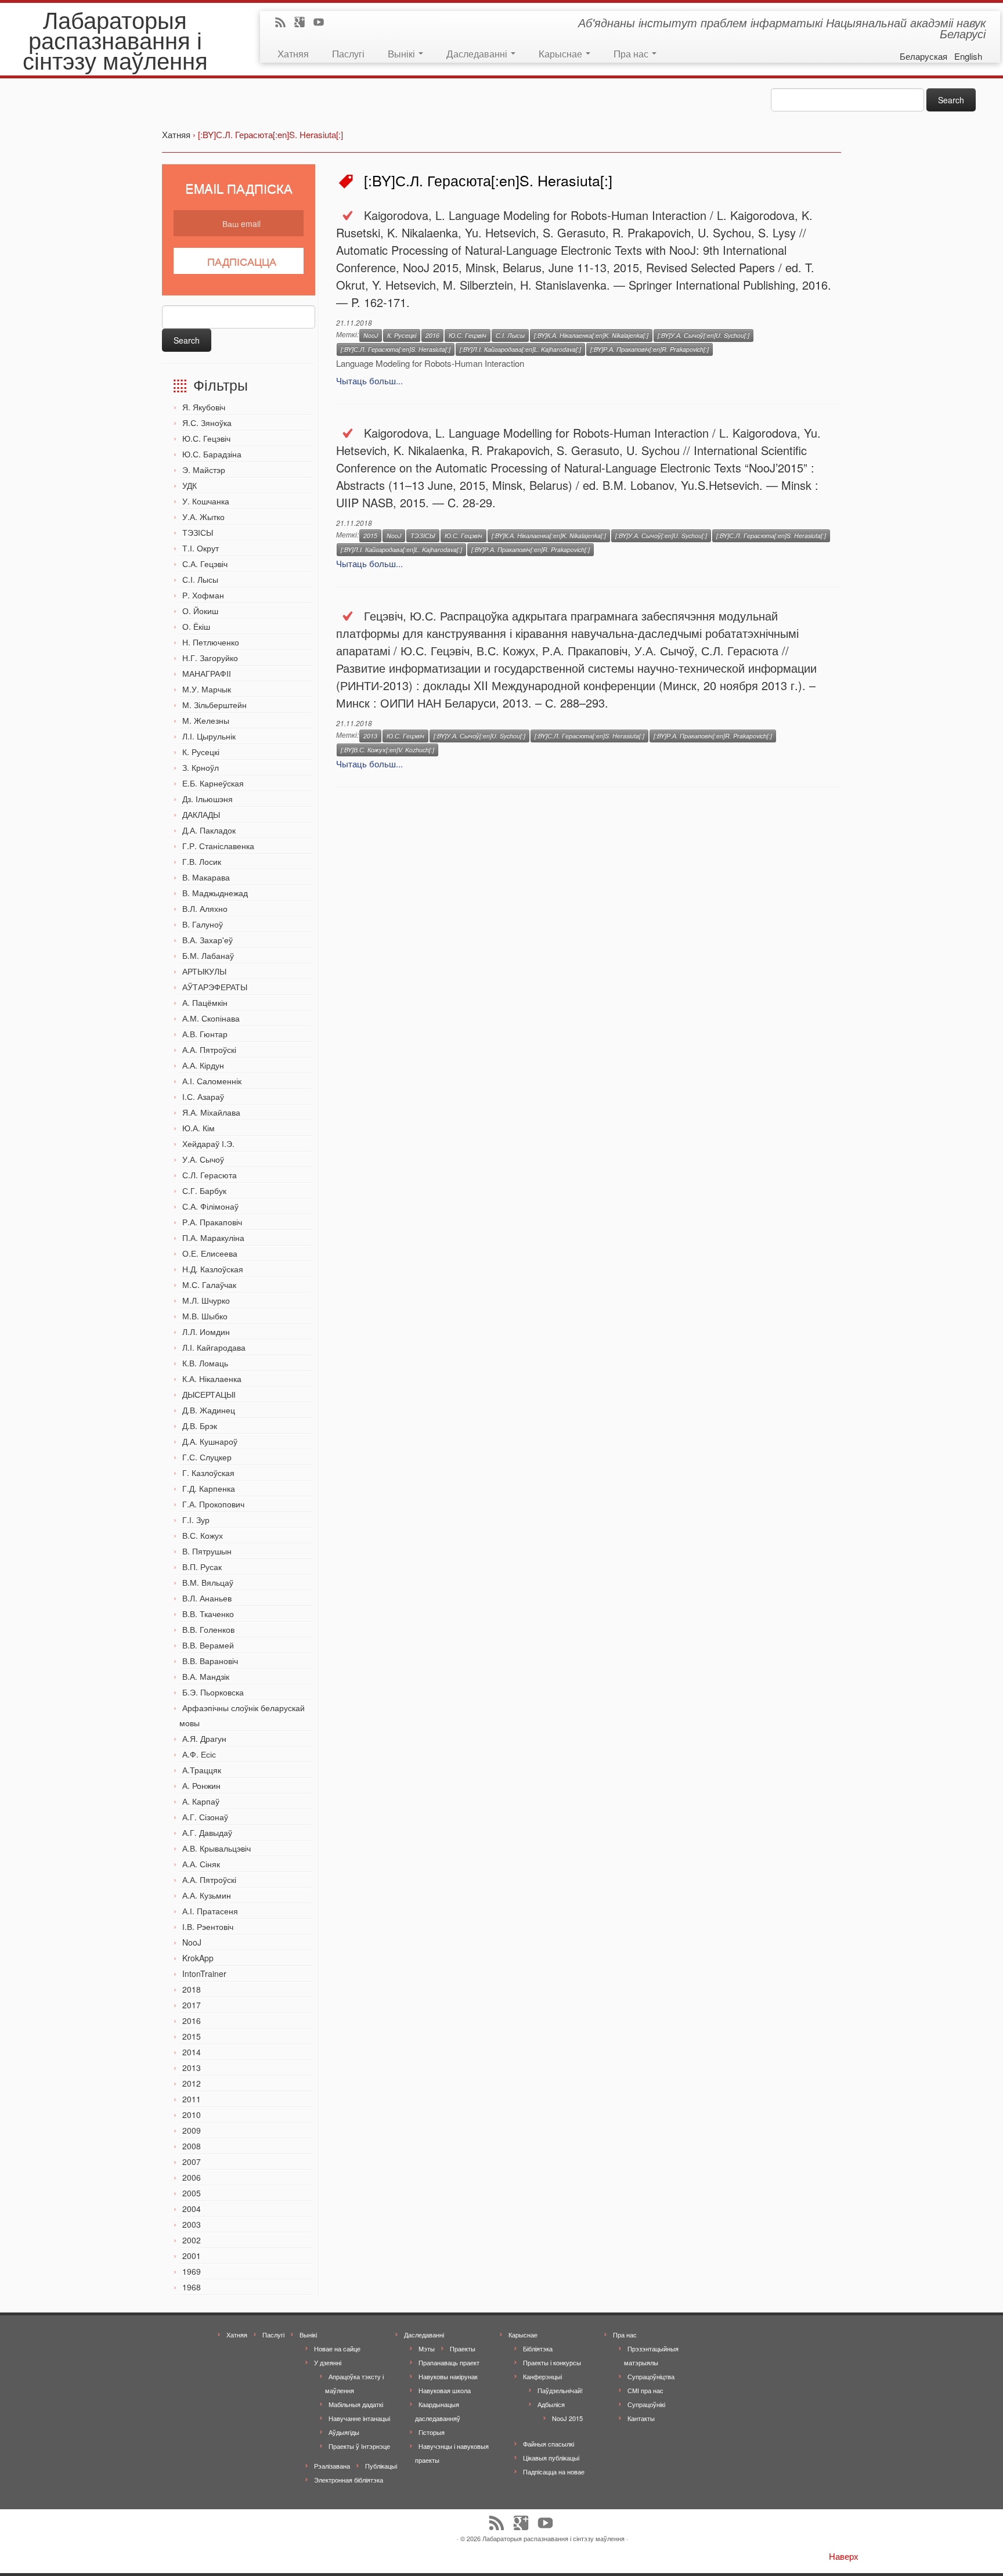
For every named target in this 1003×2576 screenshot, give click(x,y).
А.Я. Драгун (204, 1738)
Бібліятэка (538, 2348)
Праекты (463, 2348)
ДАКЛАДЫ (201, 814)
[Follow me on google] (303, 23)
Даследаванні (478, 53)
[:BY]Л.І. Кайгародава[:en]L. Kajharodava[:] (520, 349)
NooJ (192, 1942)
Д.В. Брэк (200, 1426)
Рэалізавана (332, 2466)
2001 (192, 2256)
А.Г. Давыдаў (207, 1832)
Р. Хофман (203, 595)
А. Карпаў (201, 1801)
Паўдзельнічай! (560, 2390)
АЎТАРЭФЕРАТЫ (215, 987)
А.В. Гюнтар (205, 1034)
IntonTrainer (204, 1974)
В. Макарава (206, 877)
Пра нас (632, 53)
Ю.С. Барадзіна (212, 454)
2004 (192, 2209)
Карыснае (562, 53)
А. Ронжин (201, 1785)
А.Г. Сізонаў (205, 1817)
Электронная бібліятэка (349, 2480)
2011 (192, 2099)
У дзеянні (328, 2362)
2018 (192, 1989)
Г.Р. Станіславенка (218, 846)
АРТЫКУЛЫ (204, 971)
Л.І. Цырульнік (209, 736)
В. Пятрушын (207, 1551)
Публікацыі (381, 2466)
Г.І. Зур (196, 1520)
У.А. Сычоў (203, 1159)
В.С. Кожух (203, 1535)
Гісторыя (432, 2432)
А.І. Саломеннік (212, 1081)
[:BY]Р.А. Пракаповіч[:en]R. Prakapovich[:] (650, 349)
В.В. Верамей (208, 1645)
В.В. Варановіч (210, 1661)
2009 (192, 2130)
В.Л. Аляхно (205, 908)
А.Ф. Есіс (199, 1754)
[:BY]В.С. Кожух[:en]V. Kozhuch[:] (387, 750)
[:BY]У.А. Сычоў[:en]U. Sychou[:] (703, 335)
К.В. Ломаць (205, 1363)
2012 (192, 2083)
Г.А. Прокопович (213, 1504)
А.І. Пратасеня (210, 1911)
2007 (192, 2162)
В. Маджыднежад (215, 893)
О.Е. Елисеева (210, 1253)
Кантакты (641, 2418)
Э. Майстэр (204, 470)
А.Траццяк (202, 1770)
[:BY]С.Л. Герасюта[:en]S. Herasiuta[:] (396, 349)
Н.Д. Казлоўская (213, 1269)
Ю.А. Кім (199, 1128)
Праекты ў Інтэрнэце (359, 2446)
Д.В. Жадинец (209, 1410)
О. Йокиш (200, 611)
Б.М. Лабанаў (208, 955)
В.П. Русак (202, 1567)
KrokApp (198, 1958)
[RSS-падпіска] (284, 23)
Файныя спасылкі (549, 2444)
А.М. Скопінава (211, 1018)
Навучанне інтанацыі (359, 2418)
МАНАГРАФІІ (207, 673)
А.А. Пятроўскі (209, 1049)
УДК (190, 485)
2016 (192, 2021)
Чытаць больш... (369, 380)
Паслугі (348, 53)
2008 (192, 2146)
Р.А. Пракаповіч (212, 1222)
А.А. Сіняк (201, 1864)
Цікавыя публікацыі (551, 2458)
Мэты (427, 2348)
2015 (192, 2036)
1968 (192, 2287)
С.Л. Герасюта (210, 1175)
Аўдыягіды (344, 2432)
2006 (192, 2177)
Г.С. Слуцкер (207, 1457)
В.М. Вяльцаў (208, 1582)
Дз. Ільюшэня (208, 799)
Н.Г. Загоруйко (210, 658)
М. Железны (206, 720)
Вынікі (403, 53)
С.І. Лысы (200, 579)
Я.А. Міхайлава (211, 1112)
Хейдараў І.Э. (208, 1143)
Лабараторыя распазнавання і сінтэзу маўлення (115, 39)
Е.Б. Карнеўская (213, 783)
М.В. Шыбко (205, 1316)
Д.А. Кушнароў (210, 1441)
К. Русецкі (201, 752)
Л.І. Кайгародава (214, 1347)
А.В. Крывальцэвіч (217, 1848)
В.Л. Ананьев (207, 1598)
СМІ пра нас (645, 2390)
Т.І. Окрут (201, 548)
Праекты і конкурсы (552, 2362)
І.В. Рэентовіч (208, 1926)
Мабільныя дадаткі (356, 2404)
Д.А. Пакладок (209, 830)
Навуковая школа (445, 2390)
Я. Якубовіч (204, 407)
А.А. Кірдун (203, 1065)
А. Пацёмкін (205, 1002)
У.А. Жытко (203, 517)
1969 (192, 2271)
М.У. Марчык (207, 689)
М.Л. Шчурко (206, 1300)
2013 (192, 2068)
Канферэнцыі (542, 2376)
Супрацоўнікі (646, 2404)
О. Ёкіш (196, 626)
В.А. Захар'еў (208, 940)
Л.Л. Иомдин (206, 1332)
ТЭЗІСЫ (198, 532)
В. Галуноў (203, 924)
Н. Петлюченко (211, 642)
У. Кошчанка (206, 501)
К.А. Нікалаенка (212, 1379)
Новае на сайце (337, 2348)
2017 (192, 2005)
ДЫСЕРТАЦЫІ (209, 1394)
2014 (192, 2052)
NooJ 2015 (567, 2418)
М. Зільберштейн (214, 705)
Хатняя (293, 53)
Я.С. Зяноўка (207, 423)
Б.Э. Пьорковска (213, 1692)
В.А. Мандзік (206, 1676)
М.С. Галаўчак (209, 1285)
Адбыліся (551, 2404)
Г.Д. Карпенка (209, 1488)
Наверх (844, 2556)
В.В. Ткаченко (208, 1614)
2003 (192, 2224)
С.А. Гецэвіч (205, 564)
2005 (192, 2193)
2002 (192, 2240)
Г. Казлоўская (208, 1473)
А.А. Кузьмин (207, 1895)
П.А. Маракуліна (213, 1238)
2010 (192, 2115)
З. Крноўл (201, 767)
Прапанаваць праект (449, 2362)
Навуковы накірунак (448, 2376)
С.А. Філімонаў (210, 1206)
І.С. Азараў (203, 1096)
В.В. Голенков (208, 1629)
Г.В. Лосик (202, 861)
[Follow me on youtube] (322, 23)
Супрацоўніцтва (651, 2376)
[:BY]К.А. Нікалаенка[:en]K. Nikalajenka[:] (591, 335)
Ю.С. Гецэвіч (206, 438)
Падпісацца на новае (554, 2472)
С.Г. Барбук (204, 1190)
